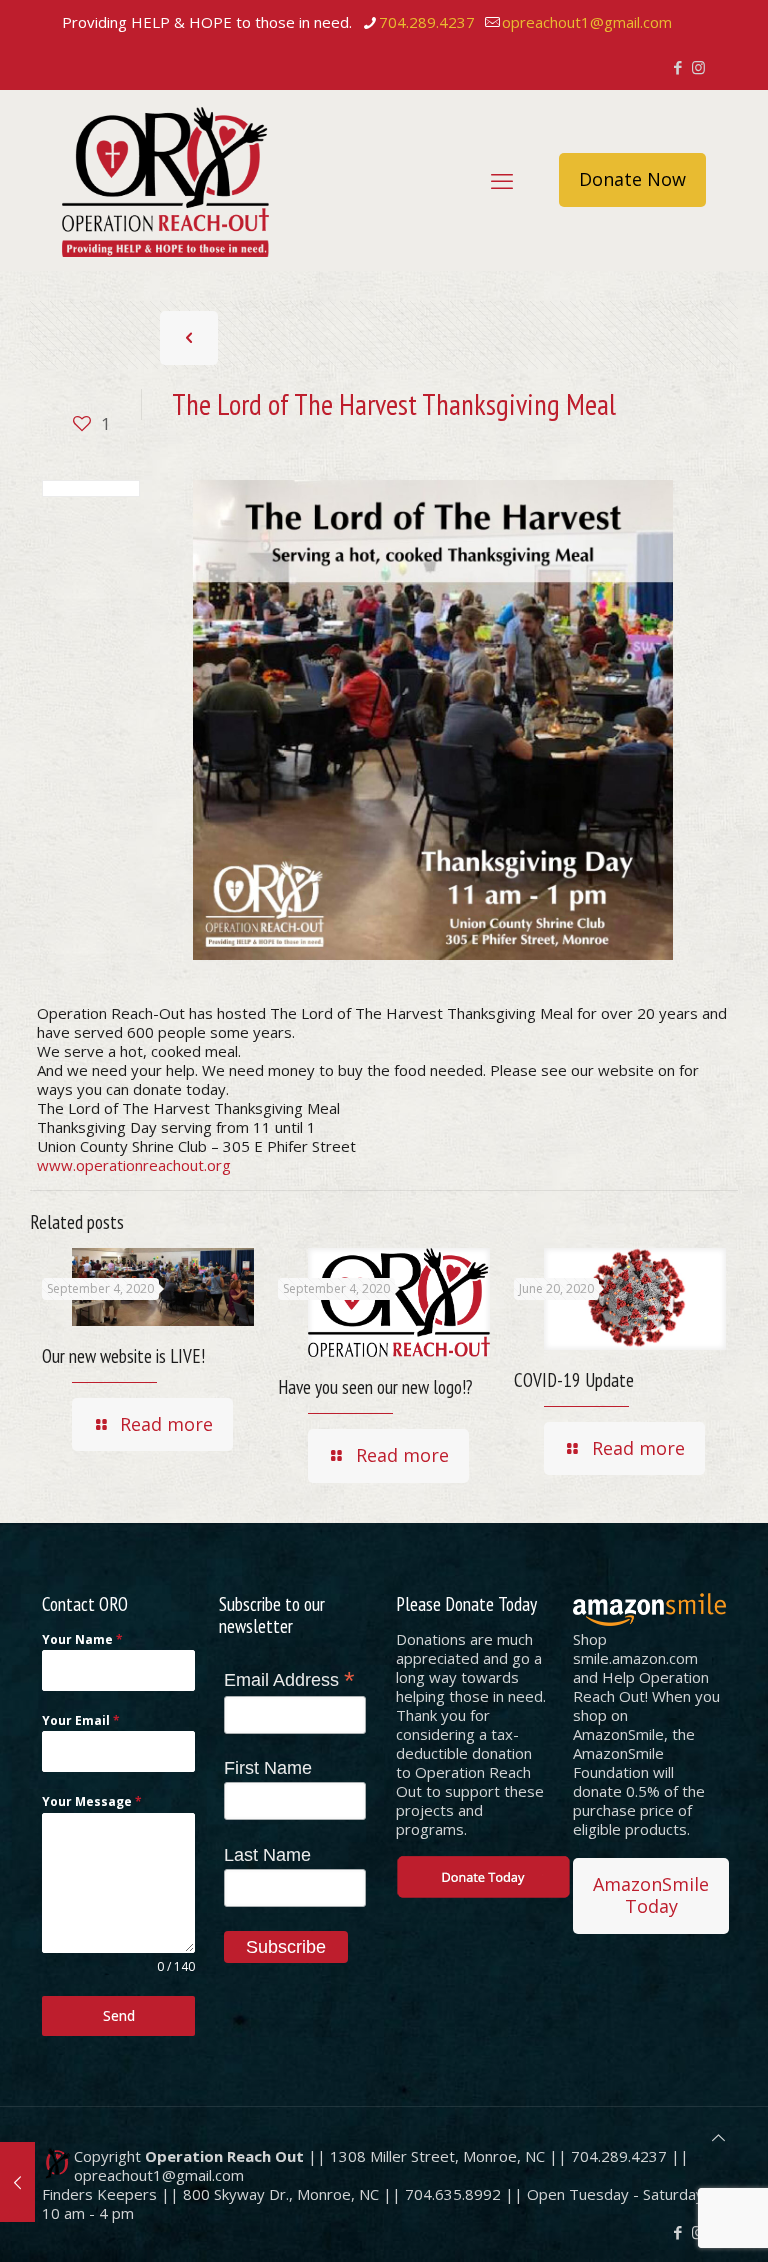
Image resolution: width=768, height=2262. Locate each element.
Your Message (92, 1801)
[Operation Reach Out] (165, 180)
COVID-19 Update (574, 1380)
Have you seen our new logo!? (375, 1387)
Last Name (267, 1855)
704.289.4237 (427, 22)
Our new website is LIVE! (123, 1356)
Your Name (82, 1639)
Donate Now (632, 179)
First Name (268, 1768)
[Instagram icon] (698, 67)
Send (119, 2015)
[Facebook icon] (677, 67)
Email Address (289, 1680)
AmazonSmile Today (651, 1895)
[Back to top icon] (718, 2137)
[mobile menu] (502, 180)
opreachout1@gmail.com (587, 22)
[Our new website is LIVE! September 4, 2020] (17, 2182)
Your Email (81, 1720)
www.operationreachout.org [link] (134, 1165)
